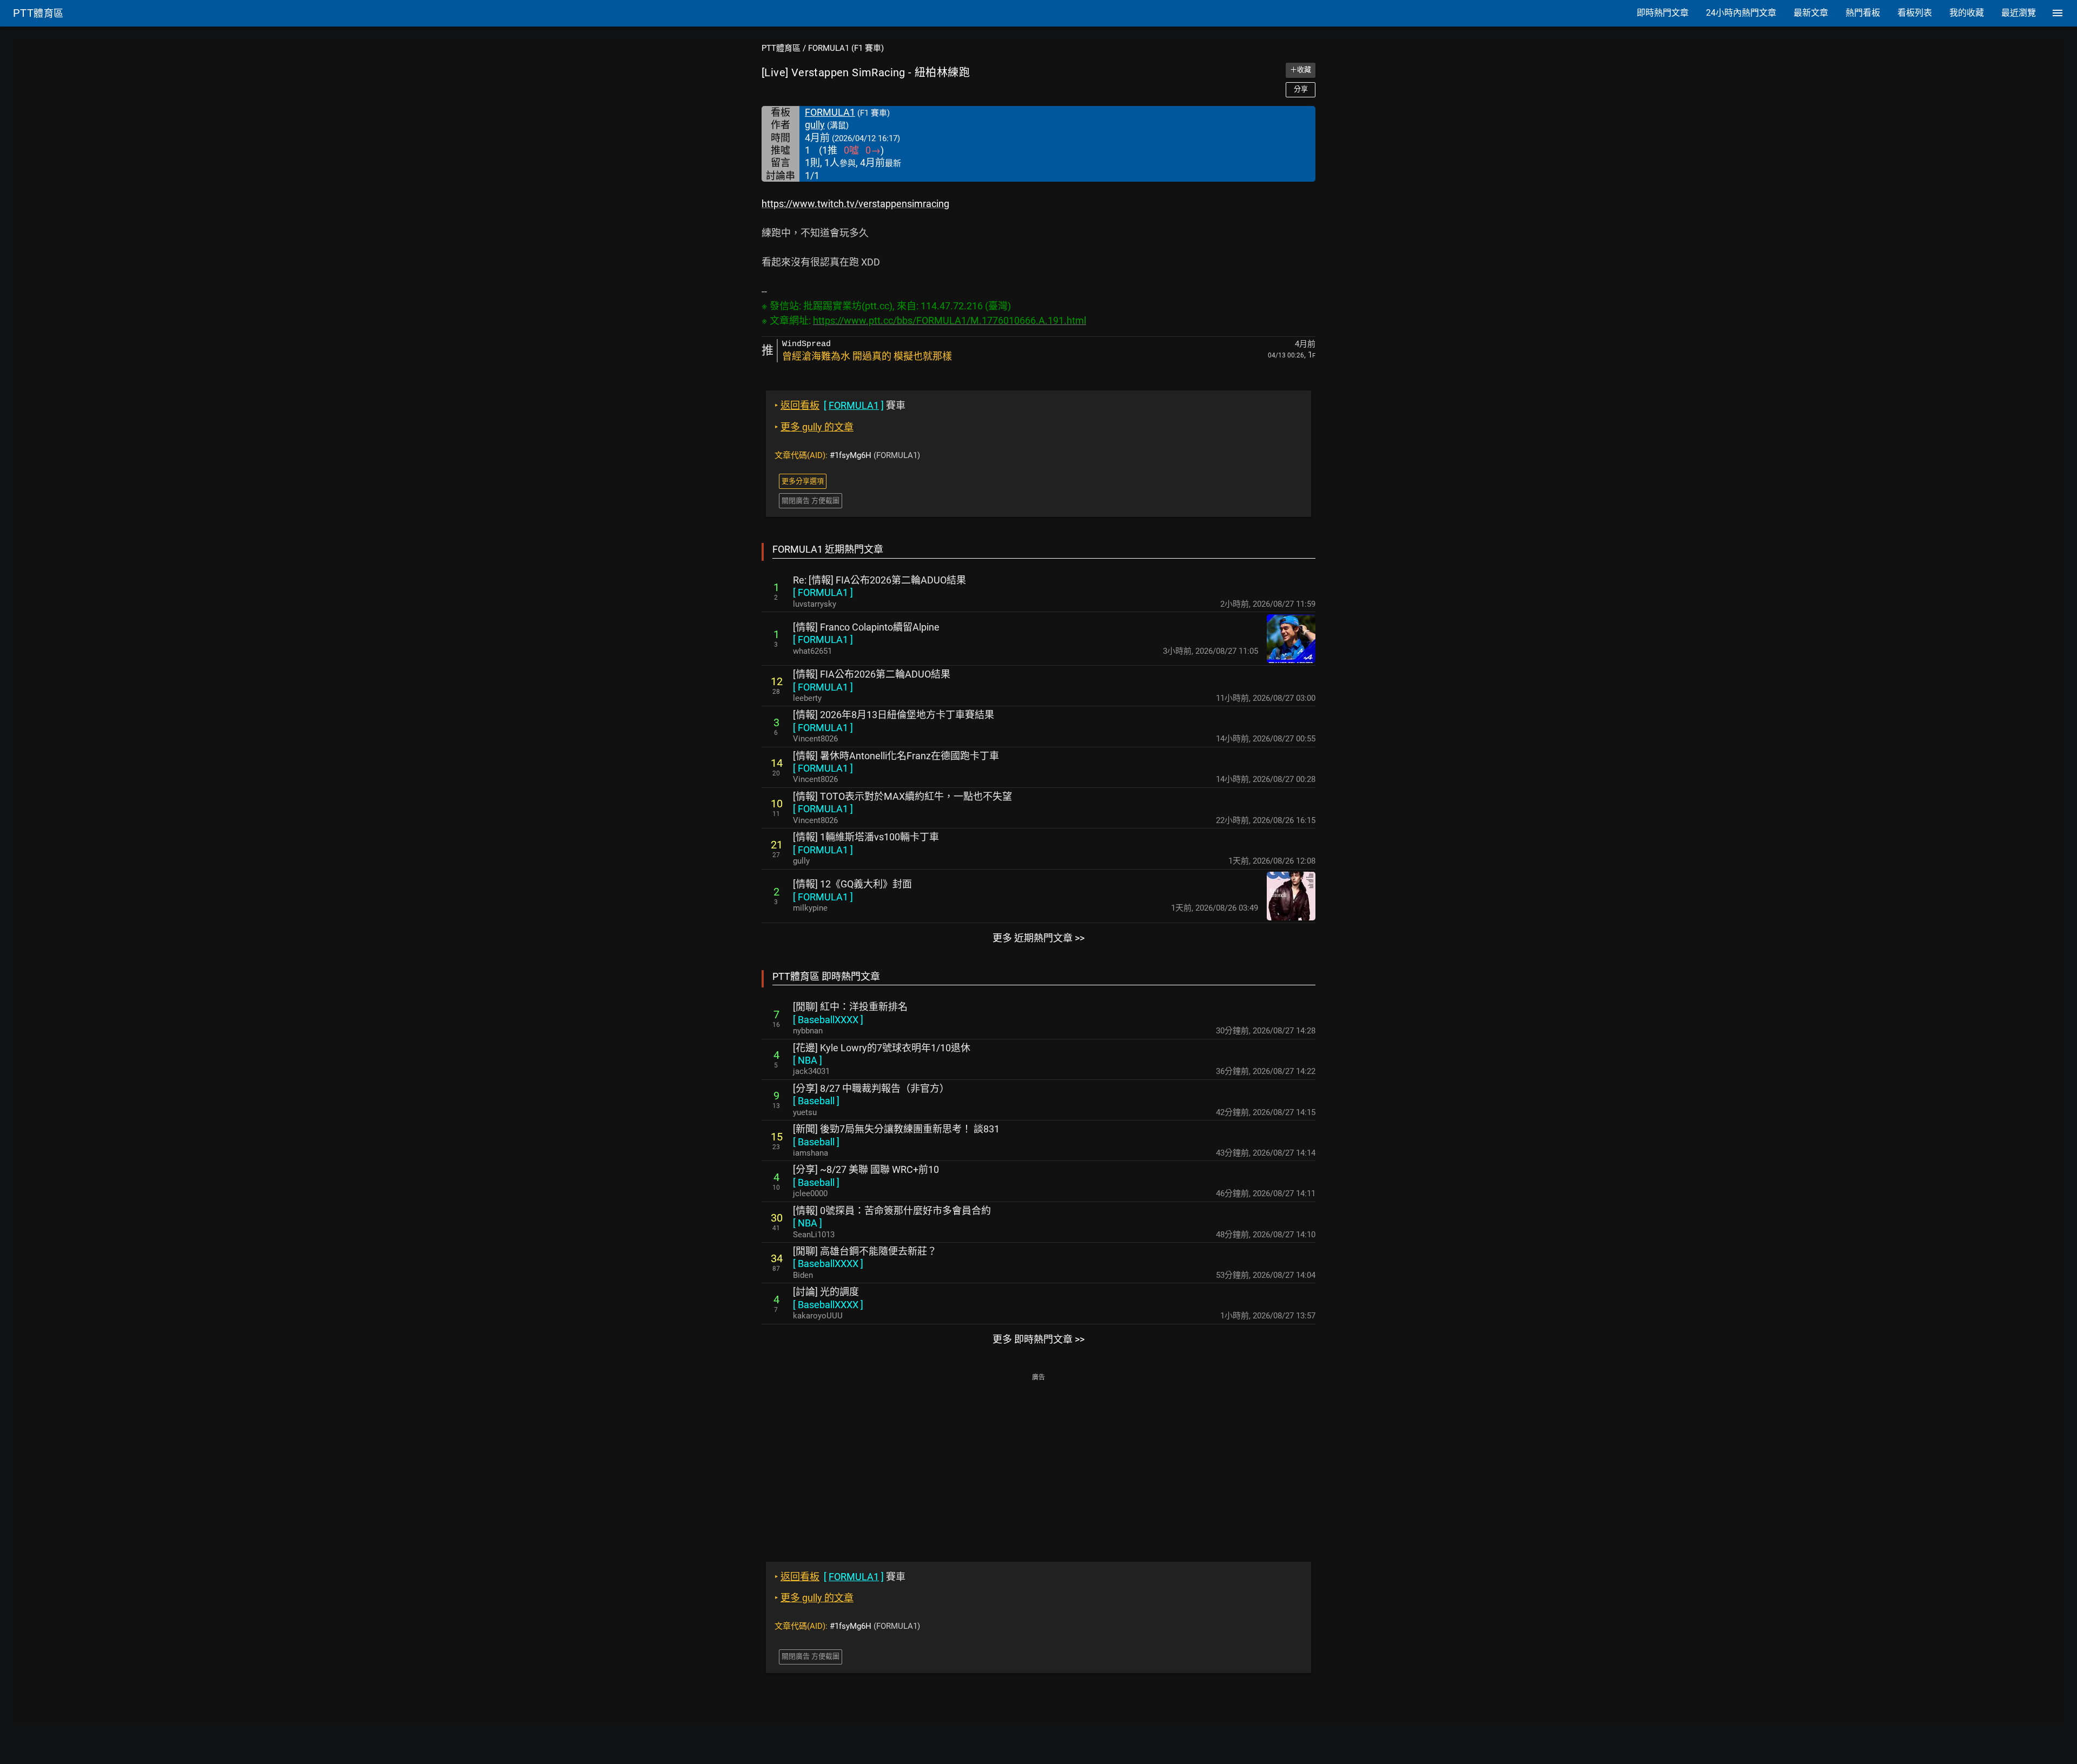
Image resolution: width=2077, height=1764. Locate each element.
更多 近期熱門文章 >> (1038, 938)
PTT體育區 (781, 48)
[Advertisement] (1038, 1460)
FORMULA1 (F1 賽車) (846, 48)
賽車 (840, 405)
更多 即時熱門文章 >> (1038, 1339)
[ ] (823, 592)
